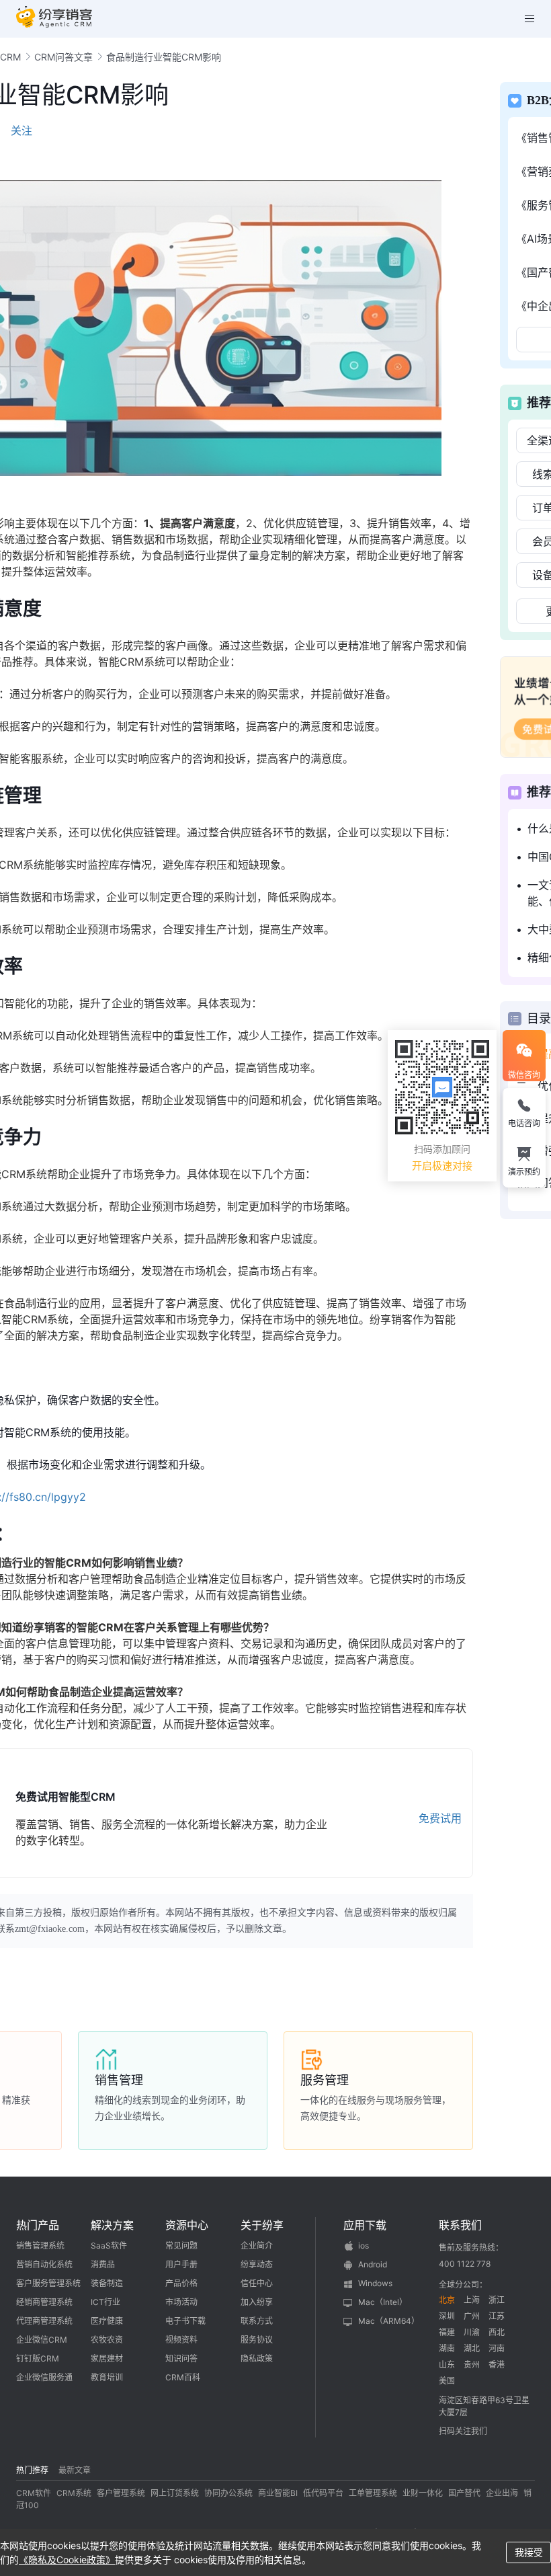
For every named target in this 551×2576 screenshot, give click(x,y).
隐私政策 (257, 2358)
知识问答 (181, 2358)
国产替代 (464, 2493)
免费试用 (440, 1818)
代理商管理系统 (44, 2321)
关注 (22, 130)
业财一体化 (423, 2493)
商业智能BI (278, 2493)
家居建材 (107, 2358)
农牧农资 (107, 2340)
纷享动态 (257, 2264)
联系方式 (257, 2321)
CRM (10, 57)
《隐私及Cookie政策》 (67, 2560)
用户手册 (181, 2264)
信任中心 (257, 2283)
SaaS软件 (109, 2246)
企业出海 (502, 2493)
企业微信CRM (42, 2340)
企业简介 (257, 2246)
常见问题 (181, 2246)
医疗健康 (107, 2321)
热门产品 (38, 2225)
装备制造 (107, 2283)
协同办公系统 (228, 2493)
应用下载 (365, 2225)
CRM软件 (34, 2493)
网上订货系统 (175, 2493)
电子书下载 (185, 2321)
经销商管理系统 (44, 2302)
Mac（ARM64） (389, 2321)
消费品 (103, 2264)
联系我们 (460, 2225)
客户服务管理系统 (48, 2283)
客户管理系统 (121, 2493)
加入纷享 (257, 2302)
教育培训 (107, 2377)
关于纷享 (262, 2225)
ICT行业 (105, 2302)
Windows (375, 2283)
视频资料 (181, 2340)
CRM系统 (74, 2493)
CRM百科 (183, 2377)
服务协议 (257, 2340)
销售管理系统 (40, 2246)
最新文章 (75, 2470)
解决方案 (112, 2225)
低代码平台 (323, 2493)
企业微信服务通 (44, 2377)
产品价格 (181, 2283)
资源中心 (187, 2225)
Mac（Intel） (383, 2302)
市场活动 (181, 2302)
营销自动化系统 (44, 2264)
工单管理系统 (373, 2493)
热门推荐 (32, 2470)
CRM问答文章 (63, 57)
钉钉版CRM (38, 2358)
